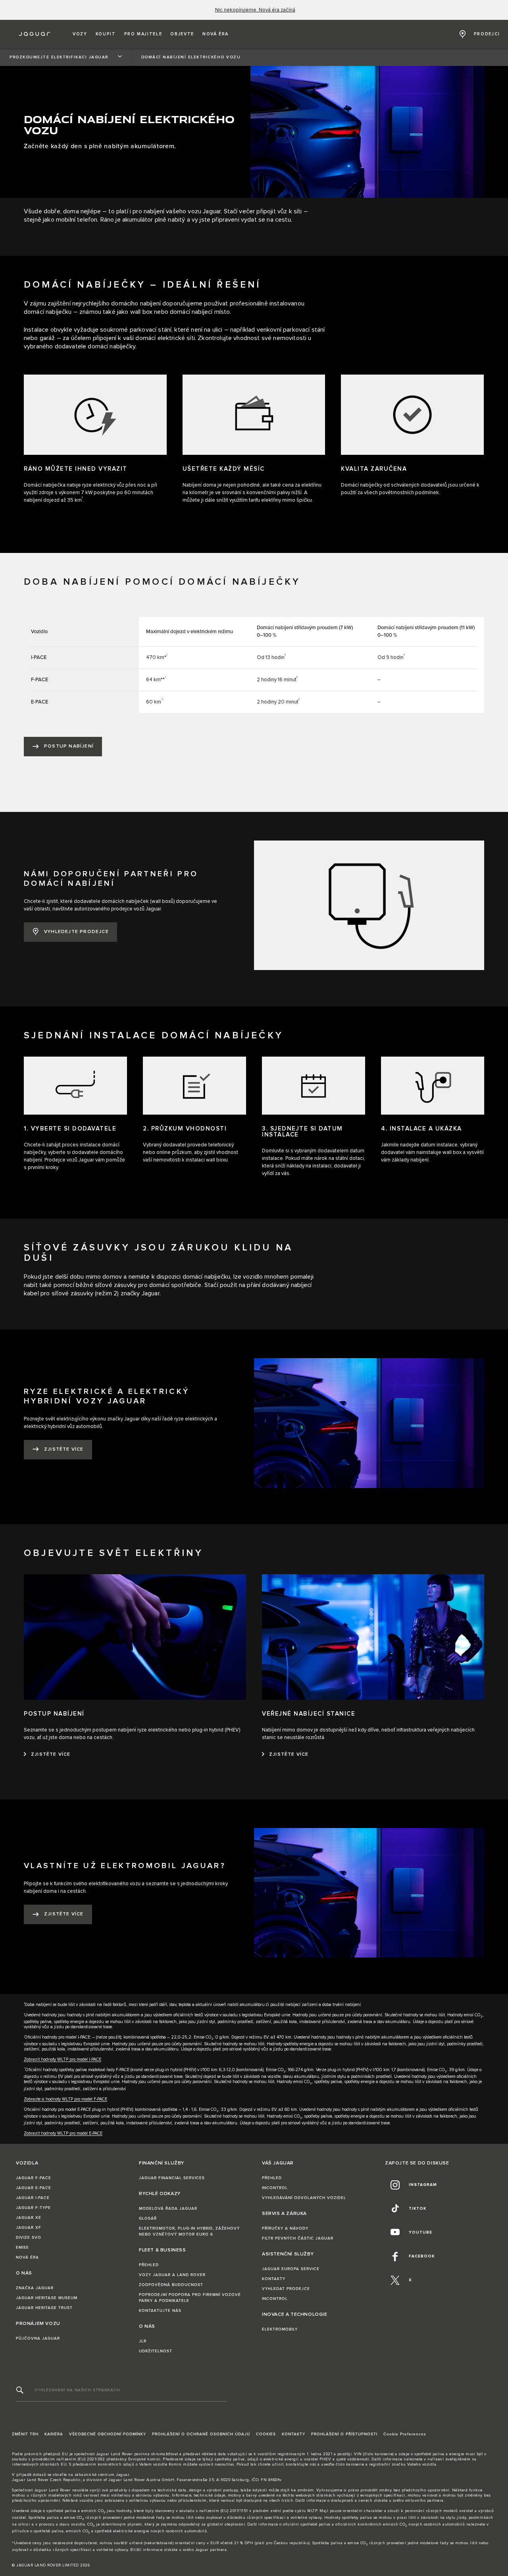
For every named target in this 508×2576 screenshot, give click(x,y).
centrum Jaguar (114, 2475)
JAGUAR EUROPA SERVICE (291, 2269)
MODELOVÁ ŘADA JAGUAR (168, 2209)
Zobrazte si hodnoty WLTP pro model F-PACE (65, 2099)
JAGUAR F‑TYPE (33, 2208)
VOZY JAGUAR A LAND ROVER (172, 2275)
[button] (80, 34)
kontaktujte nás (301, 2464)
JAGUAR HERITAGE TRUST (44, 2308)
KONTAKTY (274, 2279)
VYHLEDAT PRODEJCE (286, 2289)
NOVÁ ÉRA (27, 2257)
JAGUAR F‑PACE (34, 2178)
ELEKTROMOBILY (280, 2329)
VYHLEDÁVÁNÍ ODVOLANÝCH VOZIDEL (304, 2198)
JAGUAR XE (29, 2218)
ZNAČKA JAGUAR (35, 2288)
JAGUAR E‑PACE (34, 2188)
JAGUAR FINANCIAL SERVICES (172, 2178)
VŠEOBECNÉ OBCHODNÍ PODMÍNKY (108, 2434)
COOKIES (266, 2434)
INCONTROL (275, 2188)
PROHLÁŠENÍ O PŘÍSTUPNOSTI (344, 2434)
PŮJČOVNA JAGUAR (38, 2338)
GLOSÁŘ (148, 2218)
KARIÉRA (54, 2434)
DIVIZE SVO (29, 2238)
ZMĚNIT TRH (25, 2434)
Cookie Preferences (405, 2434)
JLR (143, 2341)
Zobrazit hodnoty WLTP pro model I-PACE (63, 2059)
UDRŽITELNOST (156, 2351)
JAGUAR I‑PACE (33, 2198)
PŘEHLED (149, 2265)
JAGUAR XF (29, 2228)
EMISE (22, 2247)
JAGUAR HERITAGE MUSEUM (47, 2298)
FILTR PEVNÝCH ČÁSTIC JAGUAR (298, 2238)
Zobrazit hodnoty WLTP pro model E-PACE (63, 2133)
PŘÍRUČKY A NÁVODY (285, 2228)
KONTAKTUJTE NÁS (160, 2311)
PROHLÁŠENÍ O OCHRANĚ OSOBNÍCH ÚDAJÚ (201, 2434)
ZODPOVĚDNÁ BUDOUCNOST (171, 2285)
